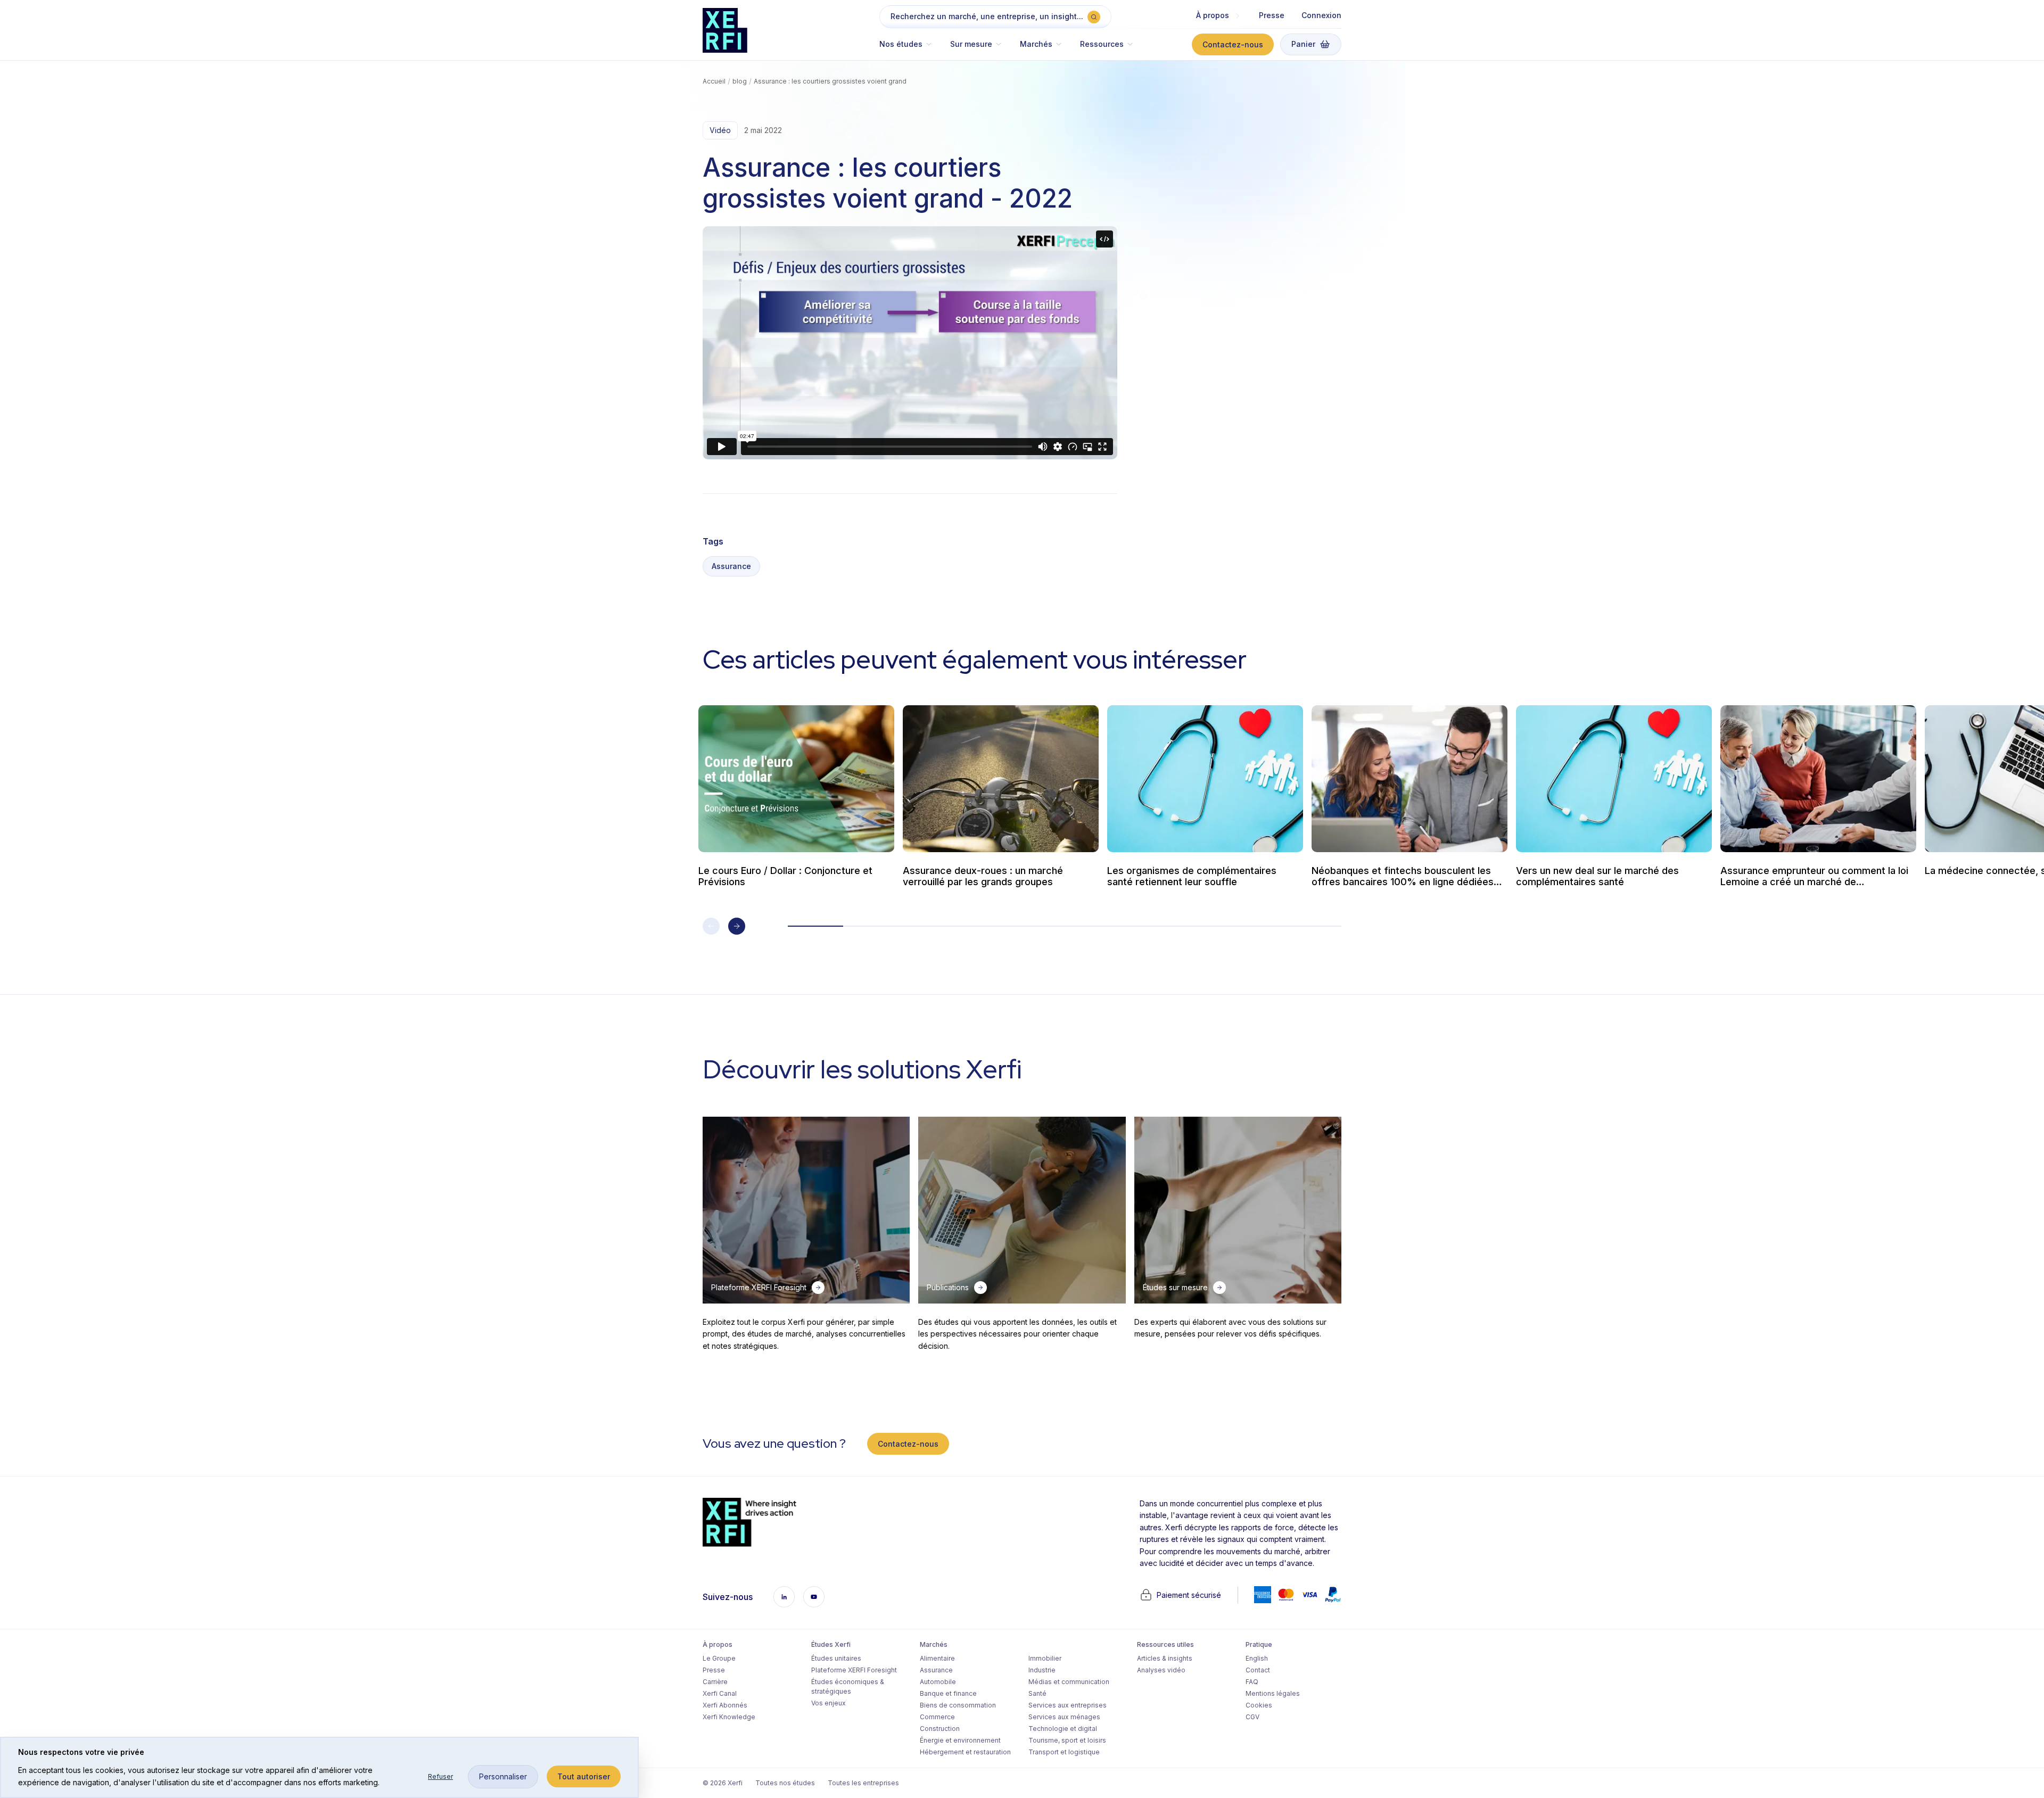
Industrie (1042, 1670)
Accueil (714, 81)
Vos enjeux (829, 1703)
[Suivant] (737, 926)
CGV (1252, 1717)
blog (740, 81)
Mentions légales (1273, 1693)
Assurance (731, 566)
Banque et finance (948, 1693)
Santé (1037, 1693)
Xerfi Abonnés (725, 1705)
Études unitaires (836, 1658)
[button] (910, 49)
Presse (1272, 15)
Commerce (937, 1717)
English (1257, 1658)
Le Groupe (719, 1658)
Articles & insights (1165, 1658)
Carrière (715, 1682)
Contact (1258, 1670)
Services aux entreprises (1068, 1705)
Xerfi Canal (720, 1693)
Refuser (440, 1776)
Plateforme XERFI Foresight (854, 1670)
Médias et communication (1069, 1682)
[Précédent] (711, 926)
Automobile (938, 1682)
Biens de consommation (958, 1705)
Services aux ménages (1064, 1717)
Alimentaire (937, 1658)
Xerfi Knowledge (729, 1717)
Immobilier (1045, 1658)
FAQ (1252, 1682)
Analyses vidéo (1161, 1670)
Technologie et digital (1063, 1729)
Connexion (1321, 15)
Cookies (1259, 1705)
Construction (940, 1729)
